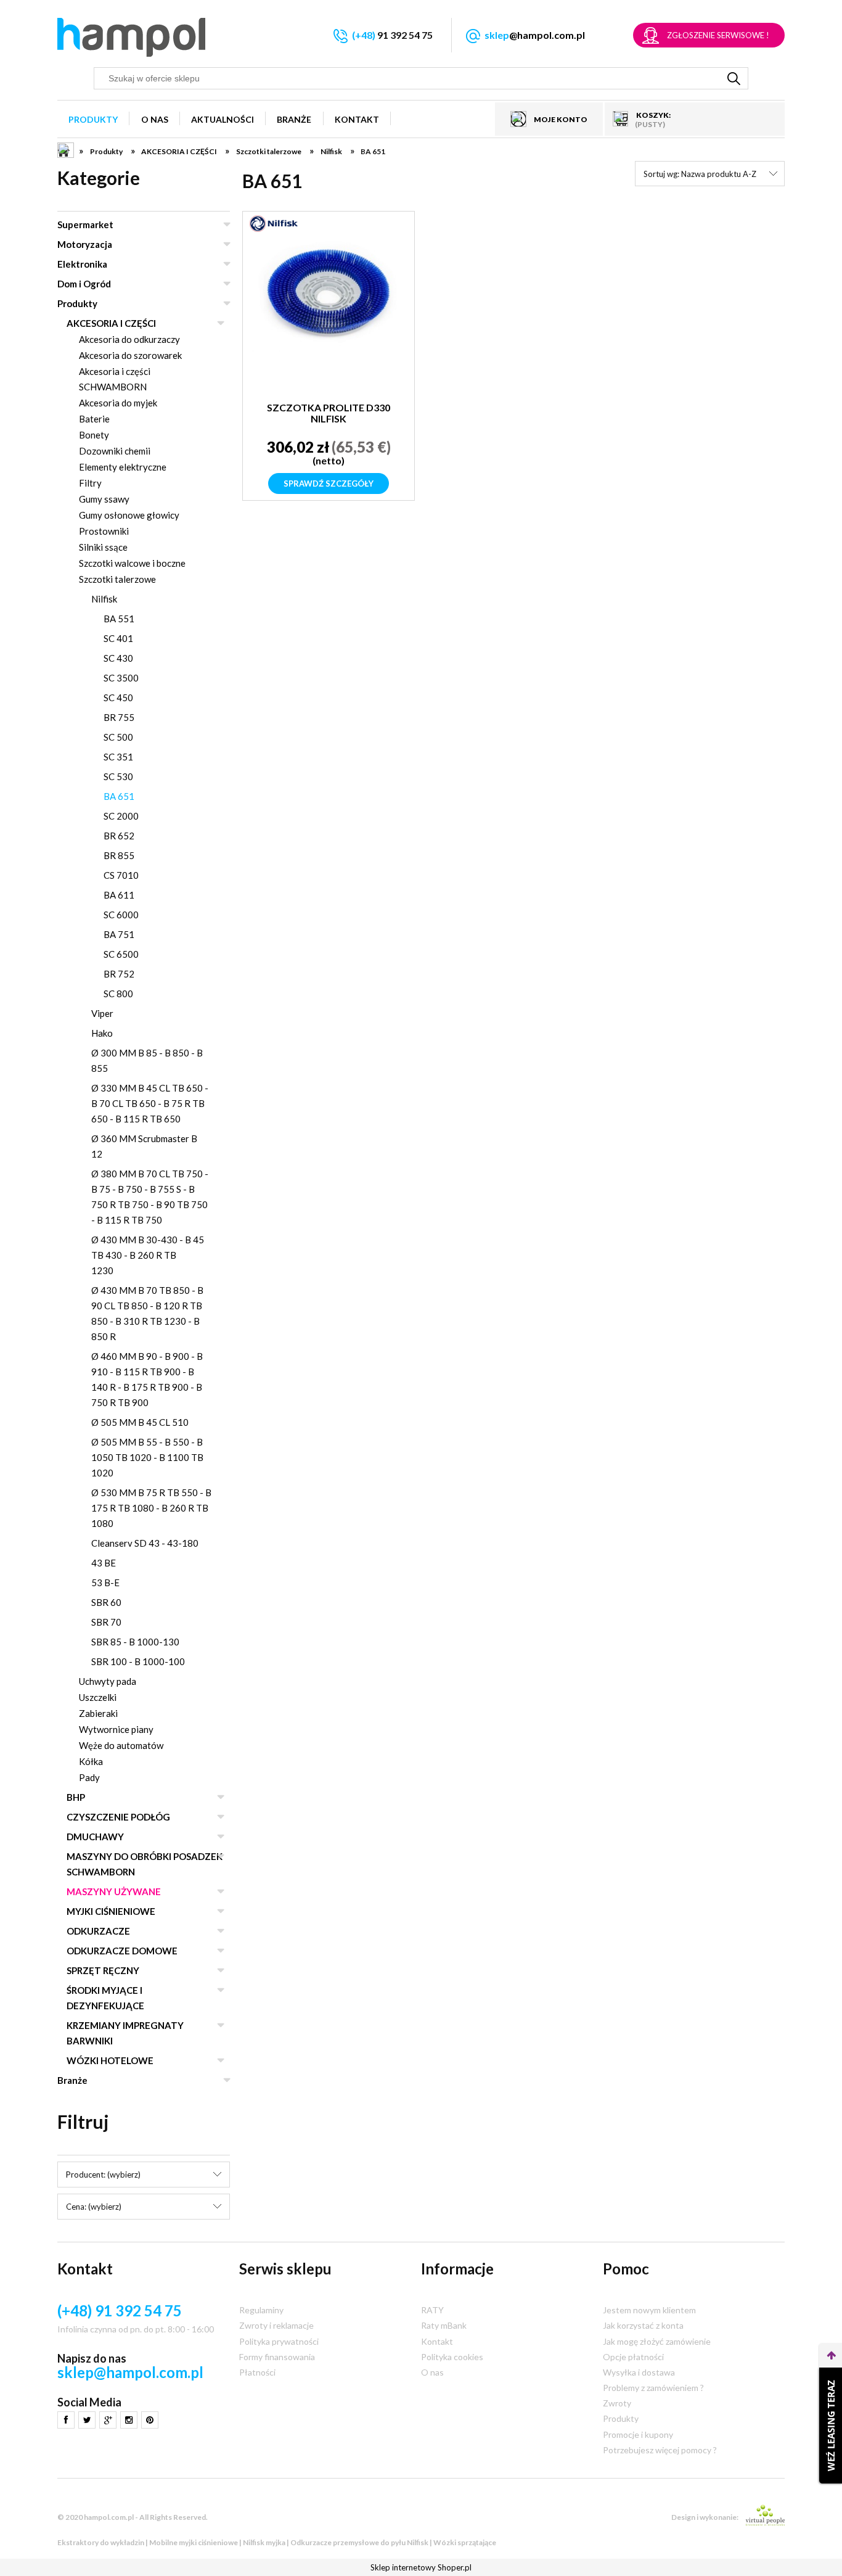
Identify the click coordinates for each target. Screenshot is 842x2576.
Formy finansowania (277, 2357)
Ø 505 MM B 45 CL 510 (140, 1422)
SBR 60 (106, 1602)
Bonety (94, 435)
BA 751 (119, 934)
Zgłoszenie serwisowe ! (718, 35)
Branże (72, 2080)
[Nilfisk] (274, 223)
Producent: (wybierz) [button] (103, 2175)
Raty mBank (444, 2325)
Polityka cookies (452, 2357)
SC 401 (118, 638)
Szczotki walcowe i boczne (132, 563)
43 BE (104, 1563)
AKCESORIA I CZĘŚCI (111, 323)
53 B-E (105, 1582)
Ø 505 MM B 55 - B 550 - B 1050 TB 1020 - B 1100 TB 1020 (147, 1457)
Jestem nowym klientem (649, 2310)
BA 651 (119, 796)
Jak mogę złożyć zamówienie (657, 2341)
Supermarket (85, 224)
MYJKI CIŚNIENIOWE (111, 1911)
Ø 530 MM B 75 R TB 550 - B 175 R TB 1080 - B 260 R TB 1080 (151, 1508)
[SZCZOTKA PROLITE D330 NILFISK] (329, 315)
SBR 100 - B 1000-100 (138, 1661)
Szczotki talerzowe (117, 579)
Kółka (91, 1761)
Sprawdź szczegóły (329, 484)
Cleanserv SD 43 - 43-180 (145, 1543)
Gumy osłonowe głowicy (129, 515)
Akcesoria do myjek (118, 403)
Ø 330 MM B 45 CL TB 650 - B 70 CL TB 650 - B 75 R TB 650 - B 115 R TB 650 (150, 1103)
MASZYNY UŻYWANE (114, 1891)
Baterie (94, 419)
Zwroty (617, 2403)
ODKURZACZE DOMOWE (122, 1951)
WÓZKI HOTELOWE (110, 2060)
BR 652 (119, 836)
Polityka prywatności (279, 2341)
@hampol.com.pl (535, 35)
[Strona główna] (131, 37)
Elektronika (82, 264)
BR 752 (119, 974)
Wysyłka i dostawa (639, 2372)
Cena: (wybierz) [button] (94, 2207)
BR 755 (119, 717)
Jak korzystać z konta (643, 2325)
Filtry (90, 483)
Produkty (77, 303)
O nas (432, 2372)
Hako (102, 1033)
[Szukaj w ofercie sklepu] (734, 78)
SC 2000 (121, 816)
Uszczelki (98, 1697)
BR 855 (119, 855)
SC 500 (118, 737)
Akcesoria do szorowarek (130, 355)
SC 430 (118, 658)
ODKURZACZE (98, 1931)
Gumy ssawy (104, 499)
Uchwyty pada (108, 1681)
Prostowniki (104, 531)
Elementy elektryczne (123, 467)
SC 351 (118, 757)
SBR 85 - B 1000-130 (135, 1642)
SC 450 (118, 697)
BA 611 (119, 895)
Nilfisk (104, 599)
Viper (102, 1013)
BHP (76, 1797)
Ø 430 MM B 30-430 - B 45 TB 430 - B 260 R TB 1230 (148, 1255)
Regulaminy (261, 2310)
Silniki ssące (103, 547)
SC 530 (118, 776)
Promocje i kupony (638, 2434)
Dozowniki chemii (115, 451)
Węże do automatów (121, 1745)
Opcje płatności (633, 2357)
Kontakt (437, 2341)
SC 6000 (121, 915)
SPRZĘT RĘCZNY (103, 1970)
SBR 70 (106, 1622)
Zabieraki (98, 1713)
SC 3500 (121, 678)
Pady (89, 1777)
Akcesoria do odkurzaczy (129, 339)
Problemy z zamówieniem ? (653, 2388)
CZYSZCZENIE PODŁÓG (118, 1817)
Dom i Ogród (84, 284)
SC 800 (118, 994)
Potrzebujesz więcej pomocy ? (660, 2450)
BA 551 (119, 619)
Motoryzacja (85, 244)
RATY (432, 2310)
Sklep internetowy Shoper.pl (421, 2567)
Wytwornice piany (116, 1729)
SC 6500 (121, 954)
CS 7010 (121, 875)
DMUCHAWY (95, 1837)
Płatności (257, 2372)
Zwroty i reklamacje (276, 2325)
